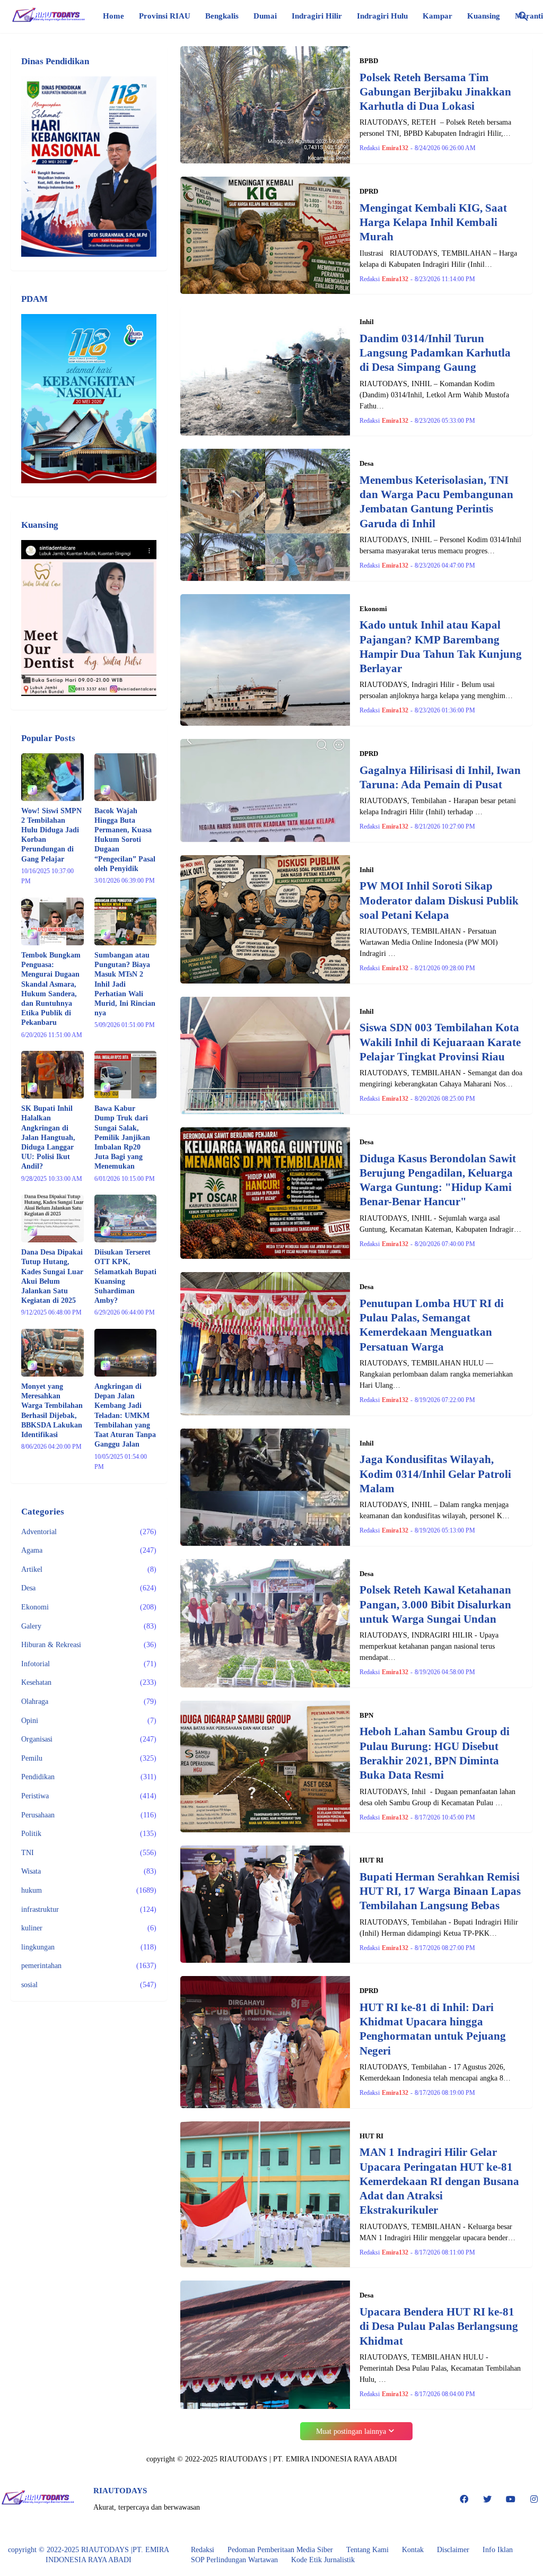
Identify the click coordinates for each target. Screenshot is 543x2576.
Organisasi (89, 1739)
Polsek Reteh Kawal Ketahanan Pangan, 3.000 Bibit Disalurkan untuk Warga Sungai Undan (435, 1604)
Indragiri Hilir (317, 16)
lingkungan (89, 1947)
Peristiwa (89, 1796)
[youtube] (511, 2499)
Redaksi (203, 2550)
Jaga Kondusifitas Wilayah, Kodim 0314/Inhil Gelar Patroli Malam (435, 1474)
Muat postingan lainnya (351, 2431)
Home (113, 16)
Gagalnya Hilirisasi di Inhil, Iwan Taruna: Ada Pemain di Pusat (440, 777)
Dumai (265, 16)
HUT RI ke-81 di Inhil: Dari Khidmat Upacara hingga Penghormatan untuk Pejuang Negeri (433, 2029)
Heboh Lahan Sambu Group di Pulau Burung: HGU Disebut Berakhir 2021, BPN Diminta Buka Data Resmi (435, 1753)
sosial (89, 1985)
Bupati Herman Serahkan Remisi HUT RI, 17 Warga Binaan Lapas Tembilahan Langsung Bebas (440, 1891)
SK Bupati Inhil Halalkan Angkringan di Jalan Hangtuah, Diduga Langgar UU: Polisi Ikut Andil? (48, 1137)
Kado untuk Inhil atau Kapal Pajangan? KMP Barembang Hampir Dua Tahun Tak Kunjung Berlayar (441, 647)
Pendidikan (89, 1777)
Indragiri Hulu (382, 16)
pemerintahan (89, 1966)
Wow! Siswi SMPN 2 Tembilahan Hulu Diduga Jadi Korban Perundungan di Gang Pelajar (51, 835)
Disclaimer (453, 2550)
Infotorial (89, 1664)
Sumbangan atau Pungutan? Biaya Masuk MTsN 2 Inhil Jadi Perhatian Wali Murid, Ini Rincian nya (125, 984)
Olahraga (89, 1702)
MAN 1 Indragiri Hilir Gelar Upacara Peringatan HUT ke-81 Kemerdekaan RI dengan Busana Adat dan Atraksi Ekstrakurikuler (439, 2181)
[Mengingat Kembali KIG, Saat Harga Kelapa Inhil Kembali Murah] (265, 235)
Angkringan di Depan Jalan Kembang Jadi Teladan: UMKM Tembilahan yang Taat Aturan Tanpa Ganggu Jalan (125, 1415)
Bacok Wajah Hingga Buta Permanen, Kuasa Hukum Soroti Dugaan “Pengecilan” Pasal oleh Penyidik (125, 840)
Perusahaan (89, 1815)
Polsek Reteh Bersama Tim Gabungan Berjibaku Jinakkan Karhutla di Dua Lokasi (435, 92)
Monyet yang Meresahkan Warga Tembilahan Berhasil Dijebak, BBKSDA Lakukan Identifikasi (52, 1411)
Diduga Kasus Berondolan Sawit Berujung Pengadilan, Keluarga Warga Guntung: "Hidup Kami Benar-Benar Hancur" (438, 1180)
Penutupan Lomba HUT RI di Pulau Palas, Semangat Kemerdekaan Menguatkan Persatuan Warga (432, 1325)
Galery (89, 1626)
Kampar (437, 16)
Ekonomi (89, 1607)
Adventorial (89, 1532)
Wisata (89, 1871)
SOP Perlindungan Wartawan (234, 2560)
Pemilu (89, 1758)
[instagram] (534, 2499)
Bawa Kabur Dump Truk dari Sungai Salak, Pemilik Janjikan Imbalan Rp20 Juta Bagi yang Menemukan (122, 1137)
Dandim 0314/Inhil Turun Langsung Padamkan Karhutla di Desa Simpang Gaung (435, 353)
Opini (89, 1721)
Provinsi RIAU (165, 16)
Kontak (413, 2550)
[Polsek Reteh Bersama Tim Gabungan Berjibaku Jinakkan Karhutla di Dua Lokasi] (265, 105)
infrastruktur (89, 1909)
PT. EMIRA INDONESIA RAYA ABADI (335, 2459)
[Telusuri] (523, 16)
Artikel (89, 1569)
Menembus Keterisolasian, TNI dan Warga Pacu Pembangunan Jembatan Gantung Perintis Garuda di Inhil (436, 502)
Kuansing (484, 16)
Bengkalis (222, 16)
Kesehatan (89, 1682)
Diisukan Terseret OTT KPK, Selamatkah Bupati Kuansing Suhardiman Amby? (125, 1276)
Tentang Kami (367, 2550)
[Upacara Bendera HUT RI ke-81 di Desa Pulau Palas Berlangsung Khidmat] (265, 2345)
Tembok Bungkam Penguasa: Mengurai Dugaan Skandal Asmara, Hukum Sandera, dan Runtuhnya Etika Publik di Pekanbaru (51, 989)
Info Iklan (498, 2550)
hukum (89, 1890)
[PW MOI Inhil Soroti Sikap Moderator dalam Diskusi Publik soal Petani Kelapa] (265, 919)
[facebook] (464, 2499)
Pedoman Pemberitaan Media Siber (280, 2550)
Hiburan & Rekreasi (89, 1645)
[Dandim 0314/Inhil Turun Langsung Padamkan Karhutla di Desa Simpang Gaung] (265, 371)
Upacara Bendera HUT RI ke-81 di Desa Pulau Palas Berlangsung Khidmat (439, 2326)
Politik (89, 1834)
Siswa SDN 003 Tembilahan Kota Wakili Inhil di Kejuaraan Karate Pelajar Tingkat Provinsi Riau (440, 1042)
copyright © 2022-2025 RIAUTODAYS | (70, 2550)
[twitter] (487, 2499)
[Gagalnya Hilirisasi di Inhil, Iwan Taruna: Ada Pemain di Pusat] (265, 790)
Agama (89, 1550)
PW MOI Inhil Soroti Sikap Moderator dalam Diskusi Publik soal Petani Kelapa (439, 900)
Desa (89, 1588)
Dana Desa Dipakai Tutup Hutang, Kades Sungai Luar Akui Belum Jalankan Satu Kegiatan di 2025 (52, 1276)
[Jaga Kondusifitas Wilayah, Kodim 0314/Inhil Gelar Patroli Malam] (265, 1487)
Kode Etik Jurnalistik (323, 2560)
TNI (89, 1853)
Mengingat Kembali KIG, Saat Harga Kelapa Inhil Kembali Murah (433, 223)
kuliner (89, 1928)
